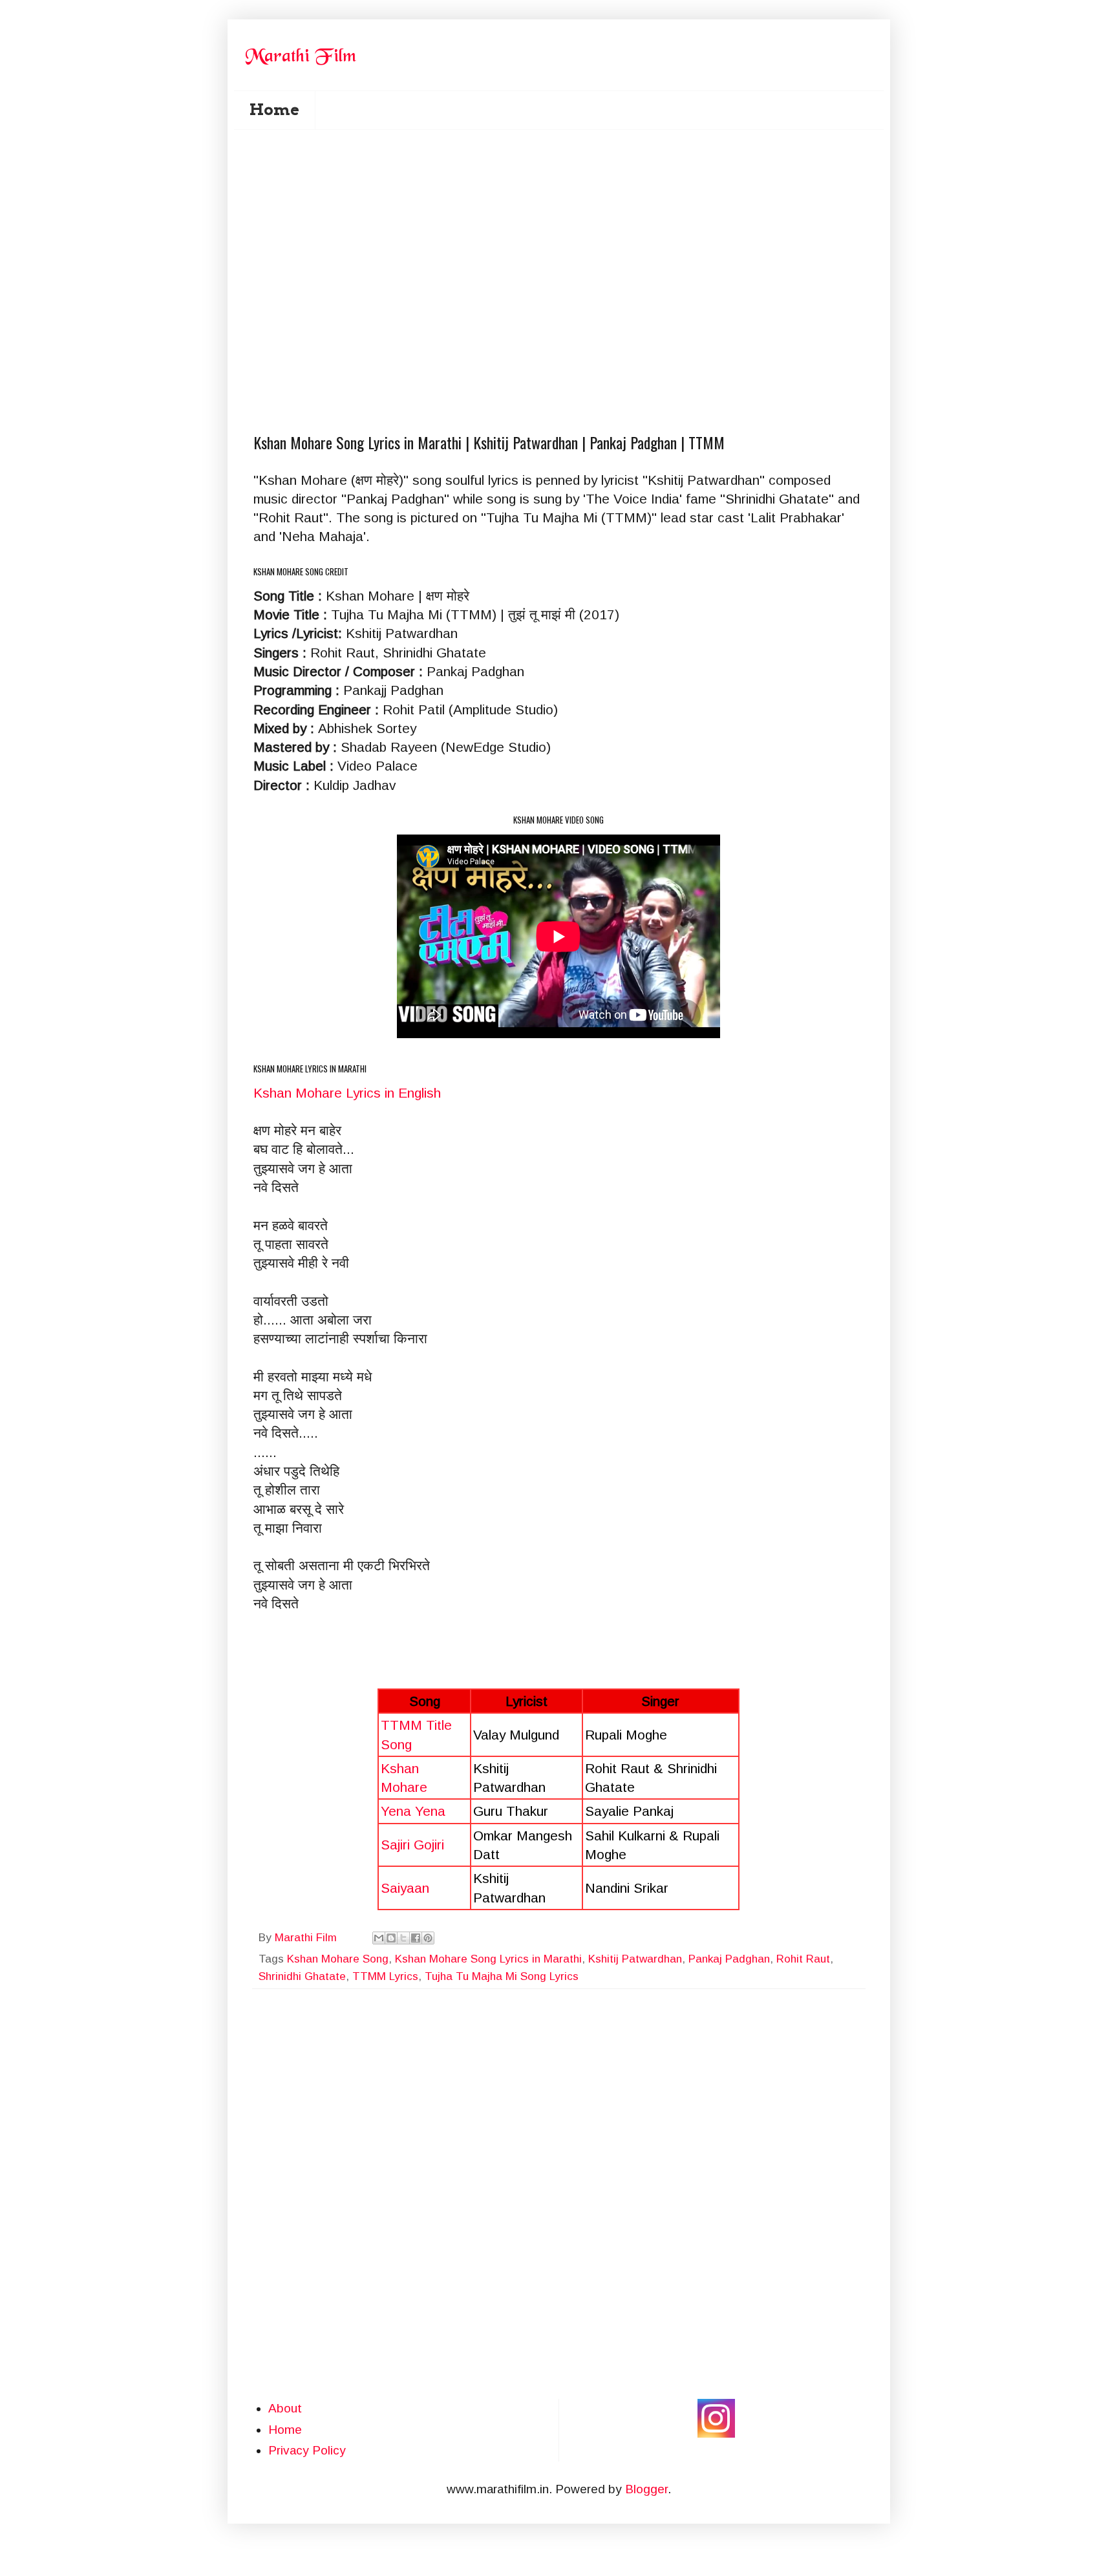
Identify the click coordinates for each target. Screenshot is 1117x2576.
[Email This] (379, 1938)
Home (274, 110)
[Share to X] (403, 1938)
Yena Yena (413, 1811)
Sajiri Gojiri (412, 1845)
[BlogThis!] (391, 1938)
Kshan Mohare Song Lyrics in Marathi (488, 1959)
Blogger (646, 2489)
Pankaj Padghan (729, 1959)
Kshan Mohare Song (338, 1959)
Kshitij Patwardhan (635, 1959)
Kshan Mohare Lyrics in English (347, 1093)
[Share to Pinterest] (428, 1938)
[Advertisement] (567, 208)
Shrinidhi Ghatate (302, 1976)
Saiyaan (405, 1888)
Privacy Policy (307, 2450)
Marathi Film (307, 1938)
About (285, 2408)
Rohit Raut (803, 1959)
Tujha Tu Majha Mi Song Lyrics (502, 1976)
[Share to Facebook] (416, 1938)
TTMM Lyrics (385, 1976)
